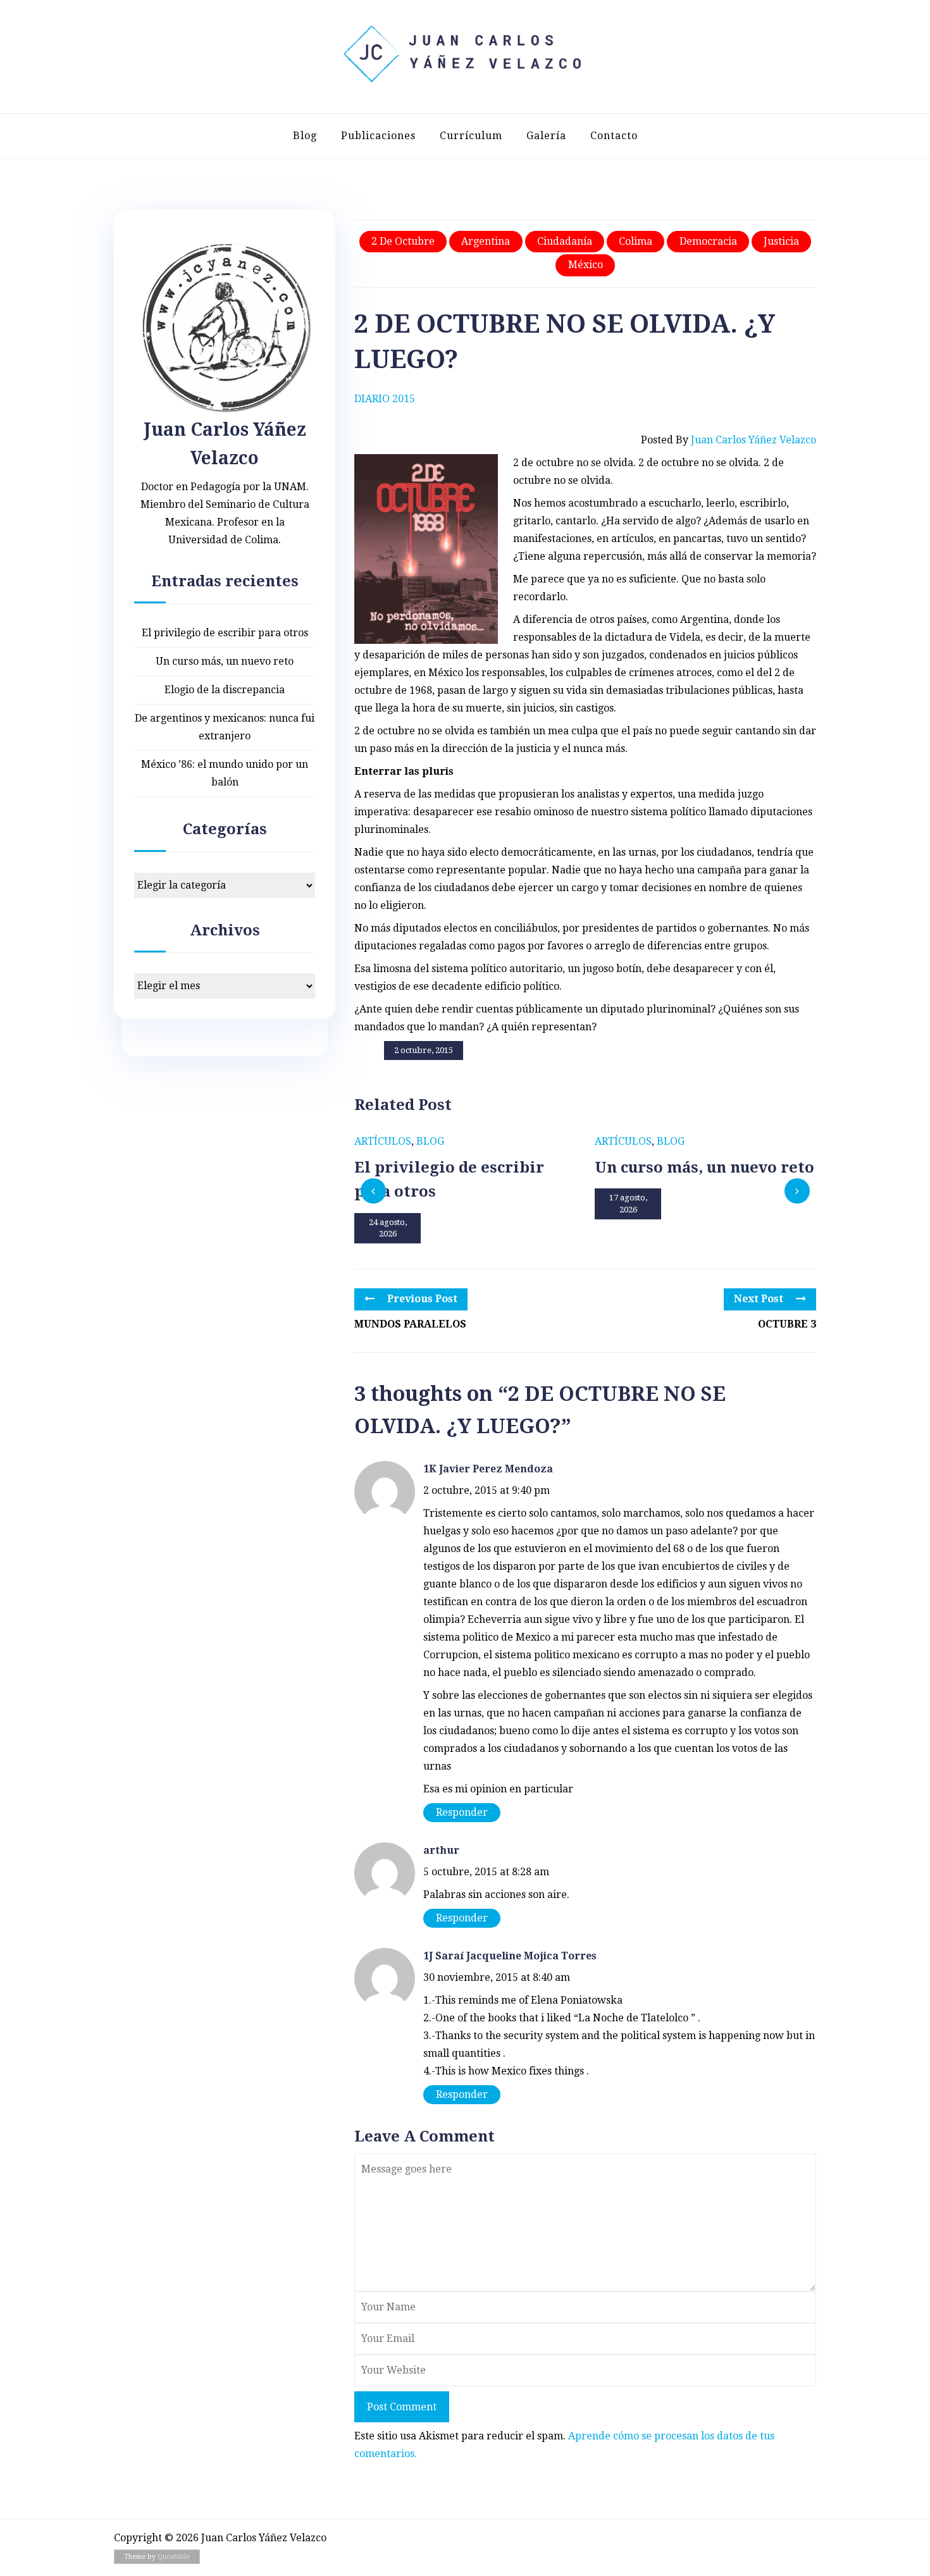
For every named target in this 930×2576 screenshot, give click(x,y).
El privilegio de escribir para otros (225, 633)
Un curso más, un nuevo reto (225, 661)
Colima (635, 241)
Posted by (728, 440)
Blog (305, 136)
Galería (546, 136)
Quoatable (174, 2557)
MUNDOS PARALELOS (410, 1324)
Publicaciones (378, 136)
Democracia (708, 241)
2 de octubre (403, 241)
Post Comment (402, 2407)
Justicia (781, 241)
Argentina (486, 241)
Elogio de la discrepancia (225, 690)
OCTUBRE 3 (787, 1324)
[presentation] (373, 1191)
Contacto (614, 136)
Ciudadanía (565, 241)
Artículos (383, 1141)
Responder (462, 1812)
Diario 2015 (385, 399)
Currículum (471, 136)
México (586, 265)
